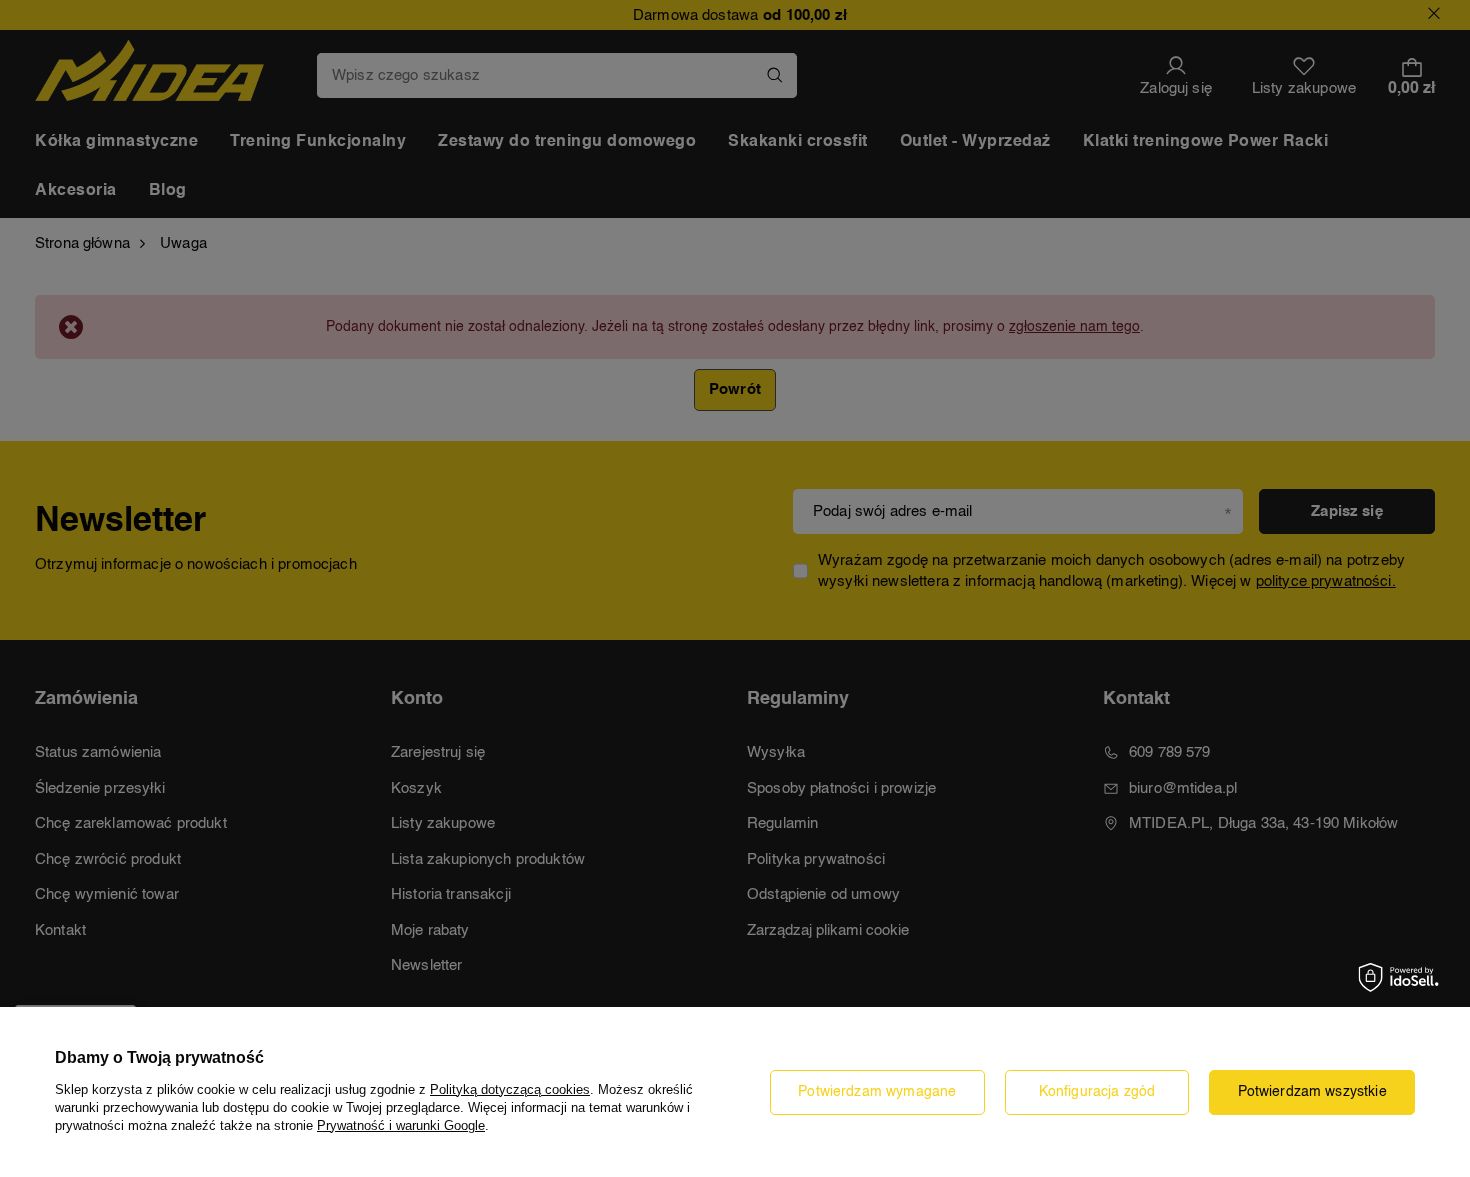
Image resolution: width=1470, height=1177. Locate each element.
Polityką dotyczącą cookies (510, 1089)
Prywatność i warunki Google (401, 1125)
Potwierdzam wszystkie (1312, 1092)
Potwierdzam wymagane (877, 1092)
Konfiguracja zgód (1097, 1092)
